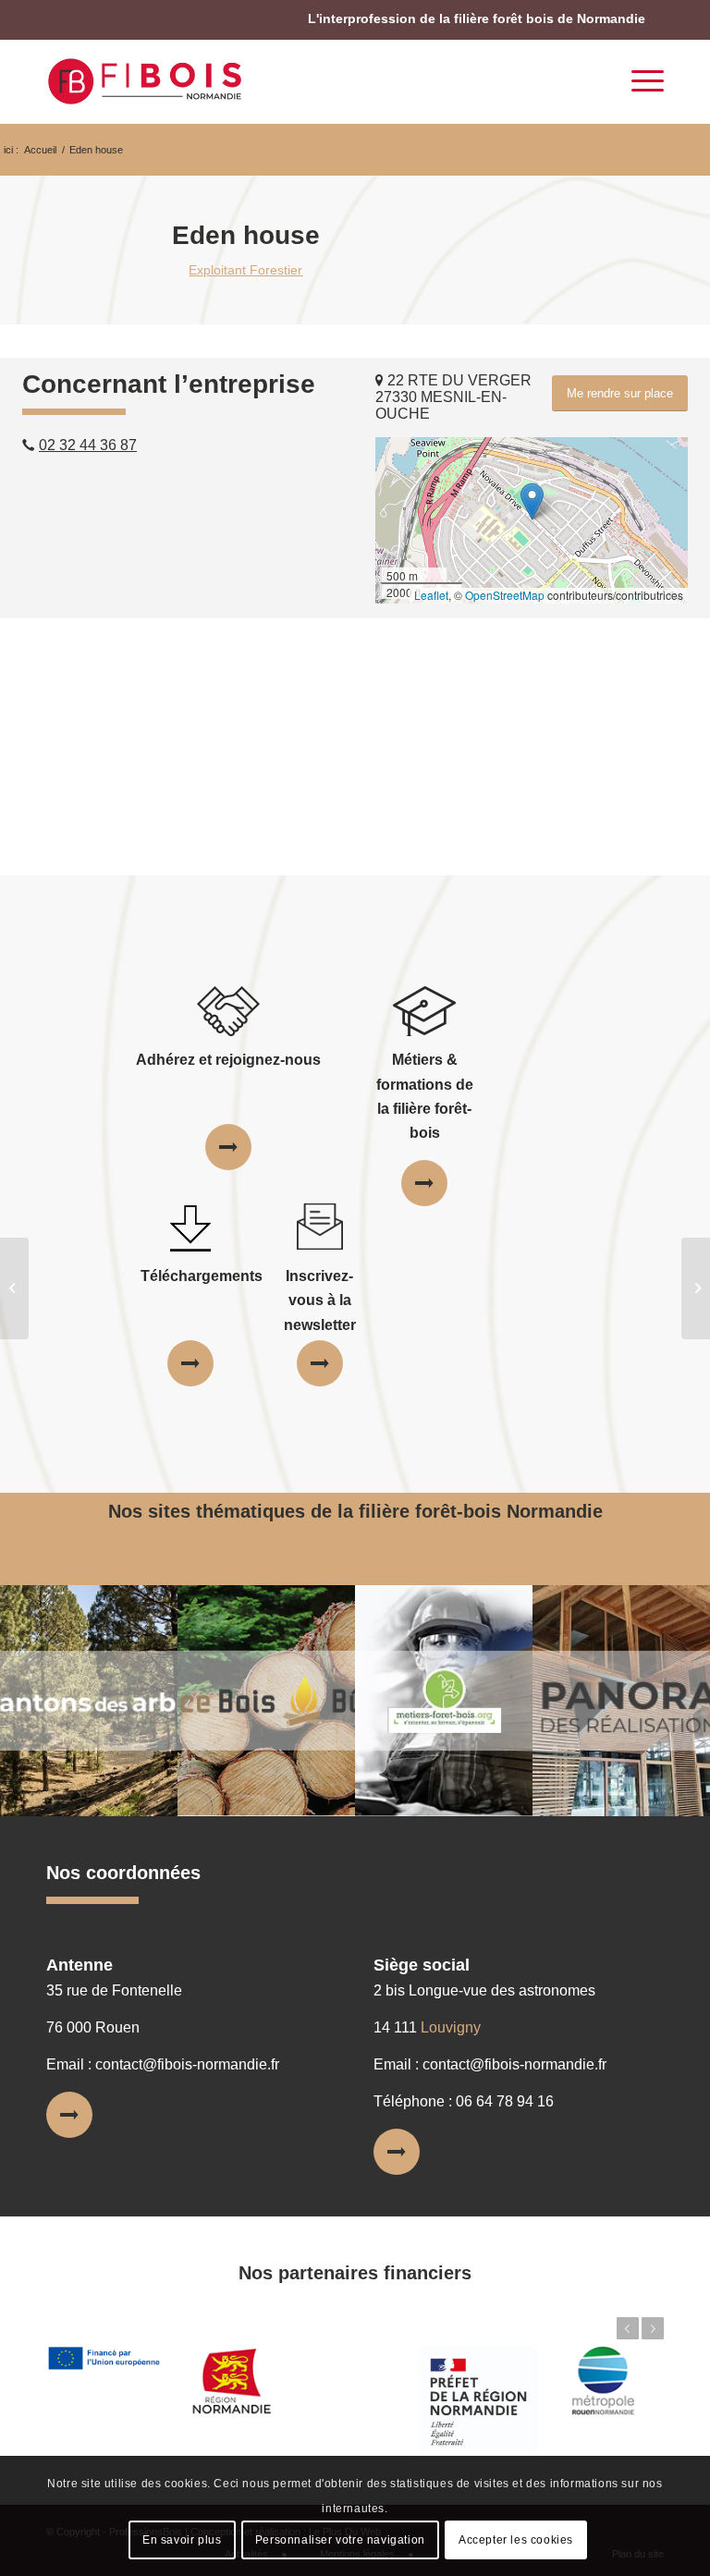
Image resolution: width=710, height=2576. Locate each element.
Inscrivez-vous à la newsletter (320, 1300)
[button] (532, 501)
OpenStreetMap (505, 595)
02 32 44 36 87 (88, 445)
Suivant (653, 2328)
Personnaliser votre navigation (340, 2540)
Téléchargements (202, 1276)
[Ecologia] (14, 1288)
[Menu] (638, 81)
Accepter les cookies (516, 2540)
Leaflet (431, 595)
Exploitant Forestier (245, 270)
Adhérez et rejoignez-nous (228, 1060)
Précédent (628, 2328)
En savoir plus (182, 2540)
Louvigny (451, 2027)
